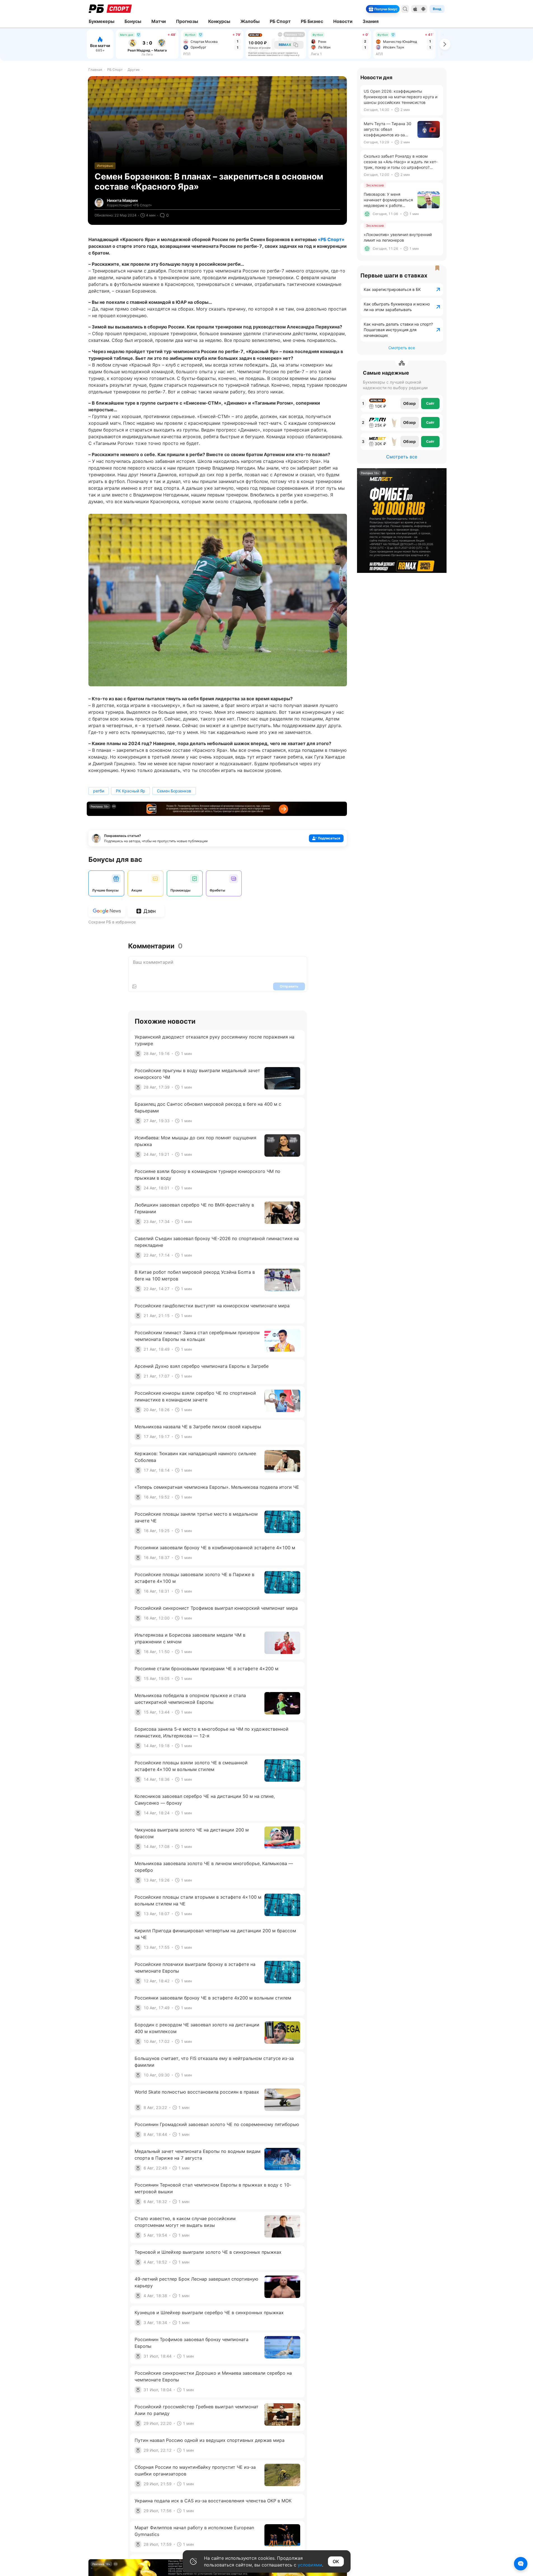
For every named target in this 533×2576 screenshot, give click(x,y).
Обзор (409, 403)
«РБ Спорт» (331, 239)
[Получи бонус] (396, 9)
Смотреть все (402, 348)
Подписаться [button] (329, 838)
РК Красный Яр (131, 791)
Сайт (430, 403)
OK (336, 2561)
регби (99, 791)
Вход (437, 9)
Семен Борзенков (174, 791)
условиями (310, 2565)
